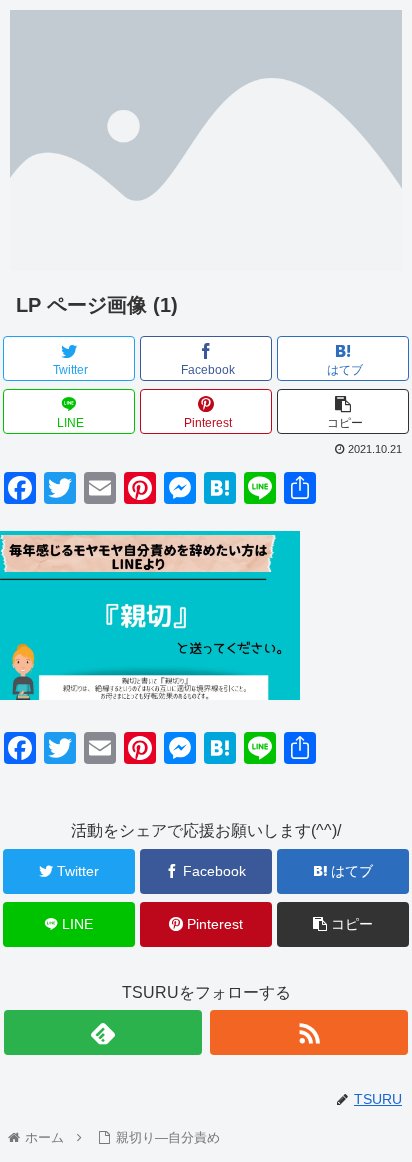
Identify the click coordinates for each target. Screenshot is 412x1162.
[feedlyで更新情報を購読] (103, 1032)
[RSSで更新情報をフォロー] (309, 1032)
